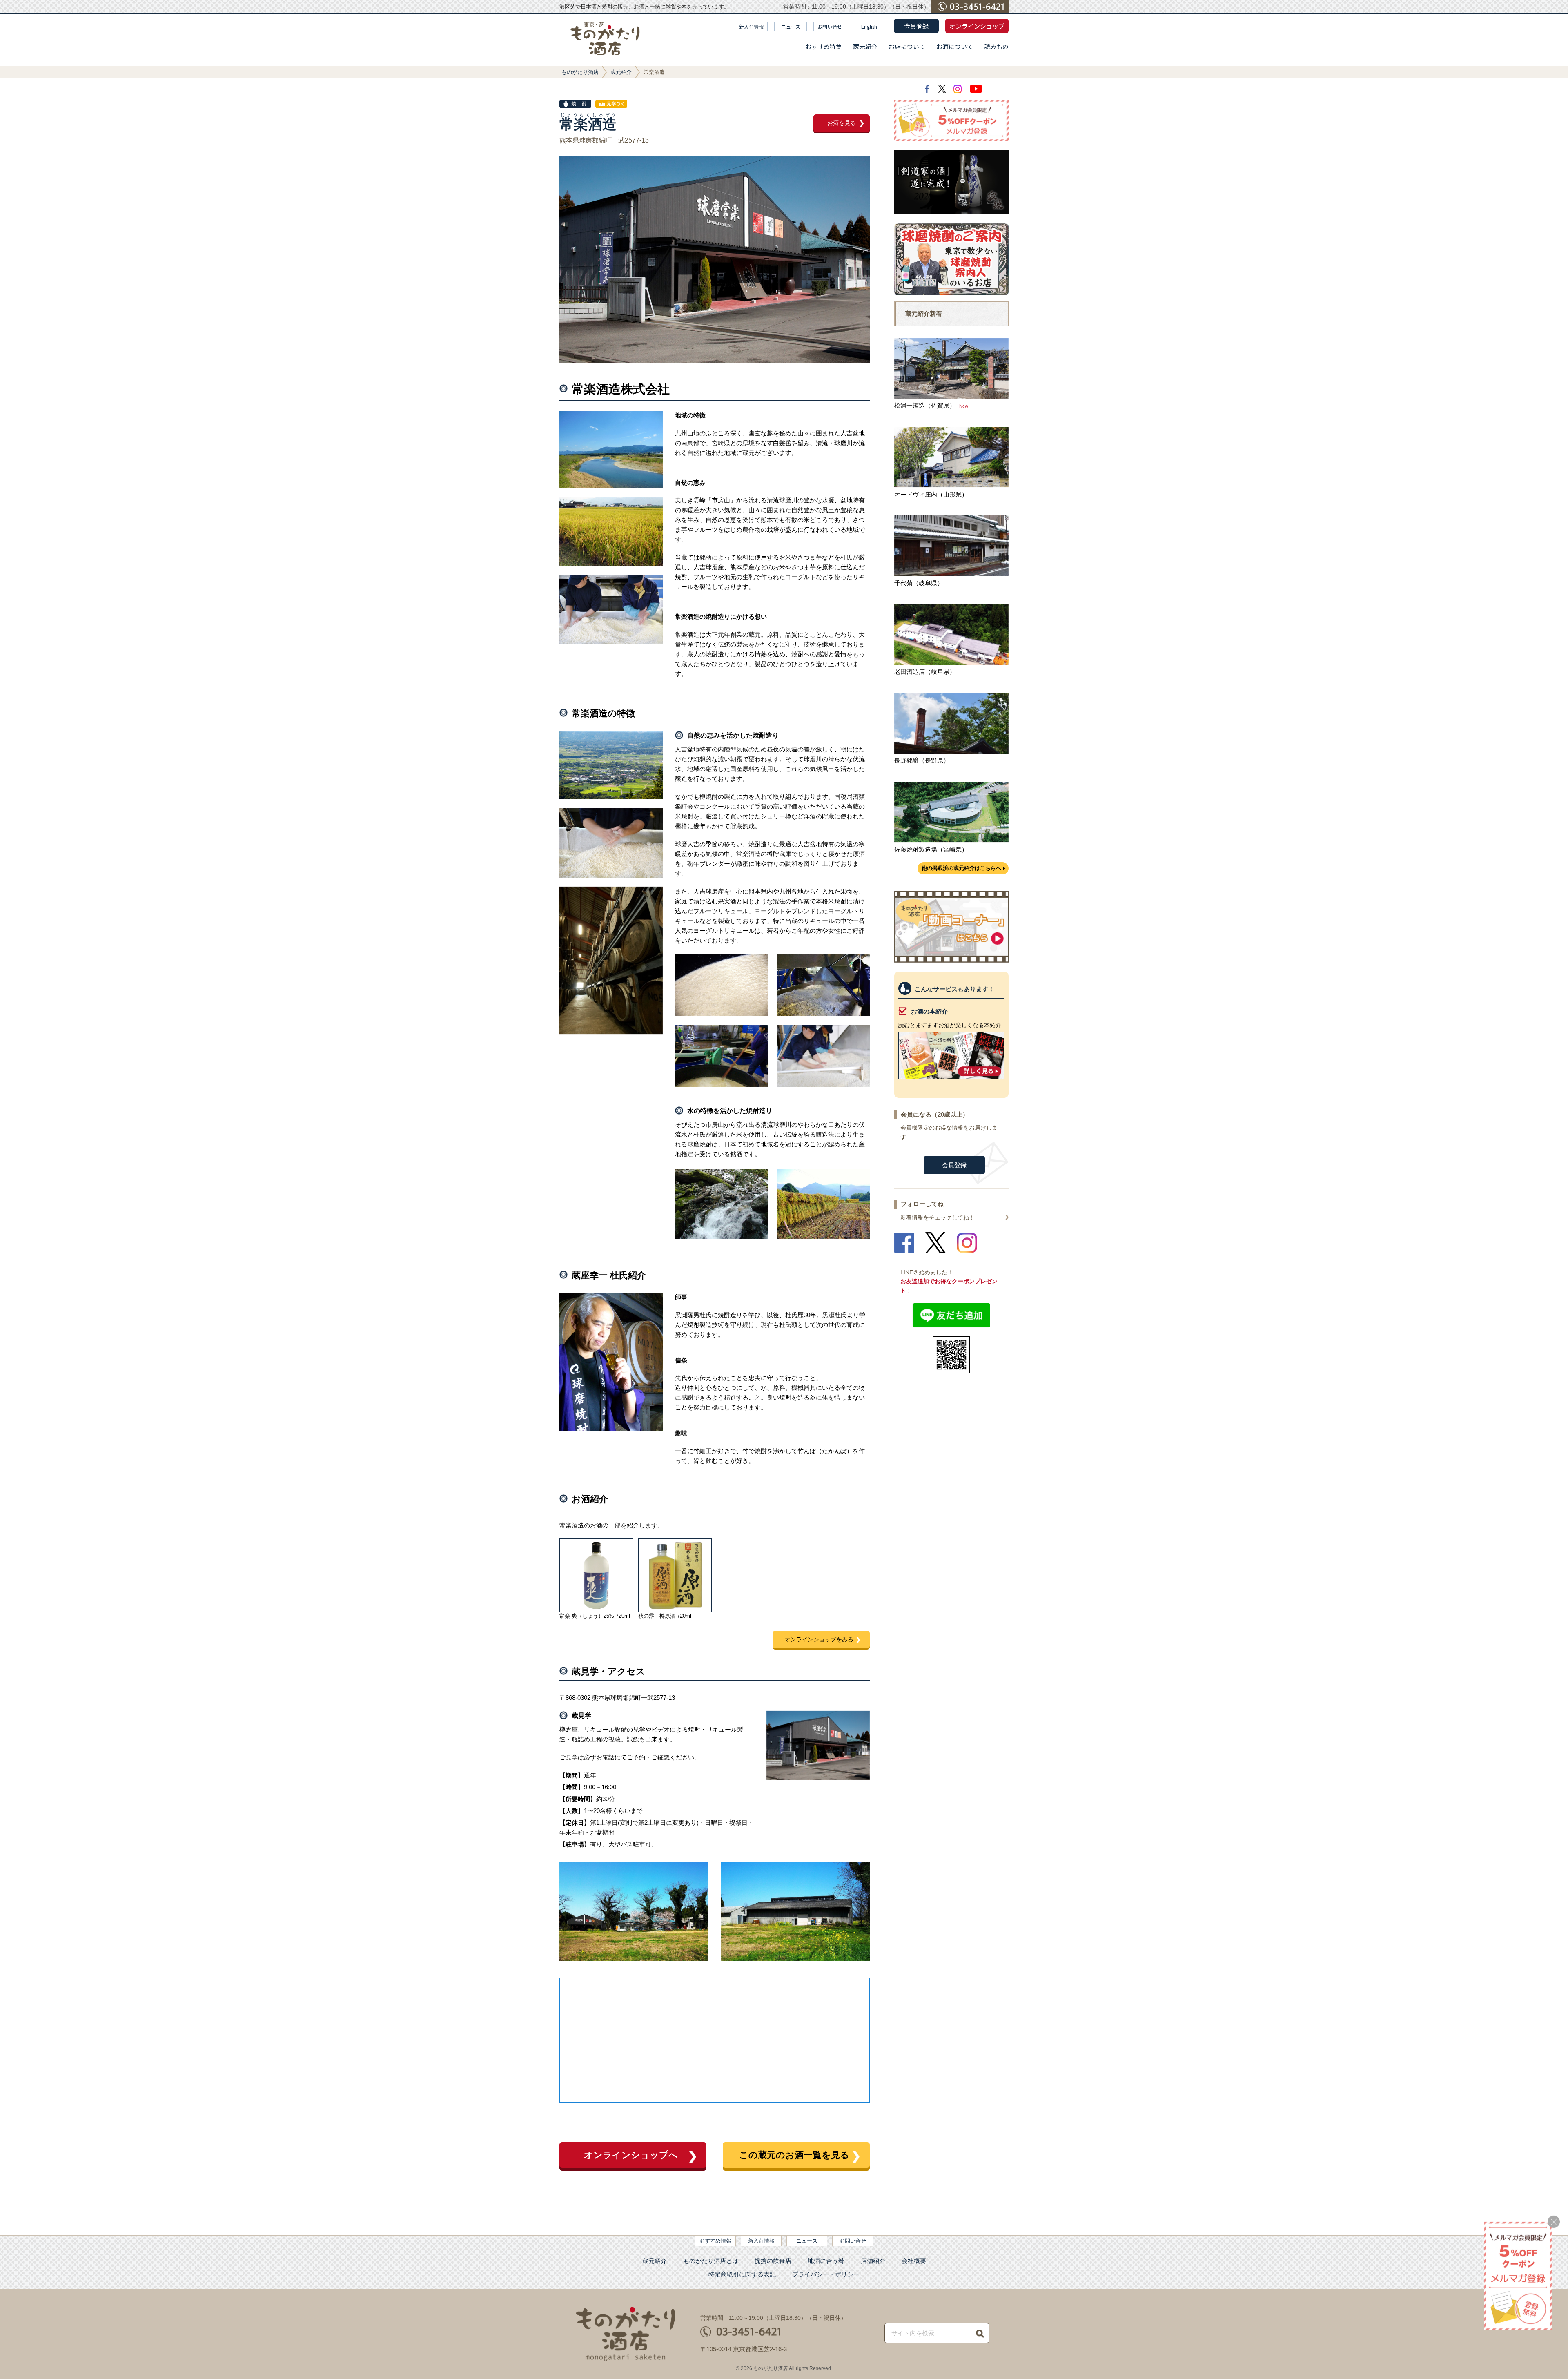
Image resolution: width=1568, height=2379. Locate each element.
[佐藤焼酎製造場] (952, 840)
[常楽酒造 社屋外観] (634, 1959)
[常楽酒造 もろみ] (722, 1013)
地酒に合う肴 (826, 2261)
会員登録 (916, 26)
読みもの (996, 46)
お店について (907, 46)
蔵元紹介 (865, 46)
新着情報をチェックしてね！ (938, 1217)
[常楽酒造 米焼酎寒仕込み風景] (611, 642)
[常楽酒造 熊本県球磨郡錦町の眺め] (611, 797)
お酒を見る (842, 123)
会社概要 (914, 2261)
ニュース (791, 26)
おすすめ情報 (715, 2241)
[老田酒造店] (952, 663)
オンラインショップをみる (819, 1639)
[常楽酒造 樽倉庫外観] (795, 1959)
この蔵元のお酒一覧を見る (794, 2155)
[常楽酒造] (818, 1778)
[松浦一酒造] (952, 396)
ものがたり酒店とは (711, 2261)
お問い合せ (830, 26)
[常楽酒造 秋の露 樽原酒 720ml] (675, 1575)
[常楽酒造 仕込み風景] (823, 1013)
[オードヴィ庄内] (952, 485)
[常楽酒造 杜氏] (611, 1428)
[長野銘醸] (952, 751)
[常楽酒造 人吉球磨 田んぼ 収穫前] (611, 564)
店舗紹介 (873, 2261)
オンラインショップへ (631, 2155)
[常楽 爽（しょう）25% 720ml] (596, 1575)
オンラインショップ (977, 26)
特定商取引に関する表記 (742, 2274)
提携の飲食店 (773, 2261)
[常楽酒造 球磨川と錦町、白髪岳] (611, 486)
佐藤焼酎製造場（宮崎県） (931, 849)
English (869, 26)
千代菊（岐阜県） (919, 583)
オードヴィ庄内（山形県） (931, 494)
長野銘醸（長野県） (922, 760)
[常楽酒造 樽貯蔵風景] (611, 1032)
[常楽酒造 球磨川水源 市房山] (722, 1237)
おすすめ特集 (824, 46)
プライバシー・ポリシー (826, 2274)
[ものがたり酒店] (605, 39)
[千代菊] (952, 574)
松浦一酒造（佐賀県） (925, 405)
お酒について (955, 46)
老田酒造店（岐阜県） (925, 672)
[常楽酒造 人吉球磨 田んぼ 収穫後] (823, 1237)
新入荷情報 (751, 26)
